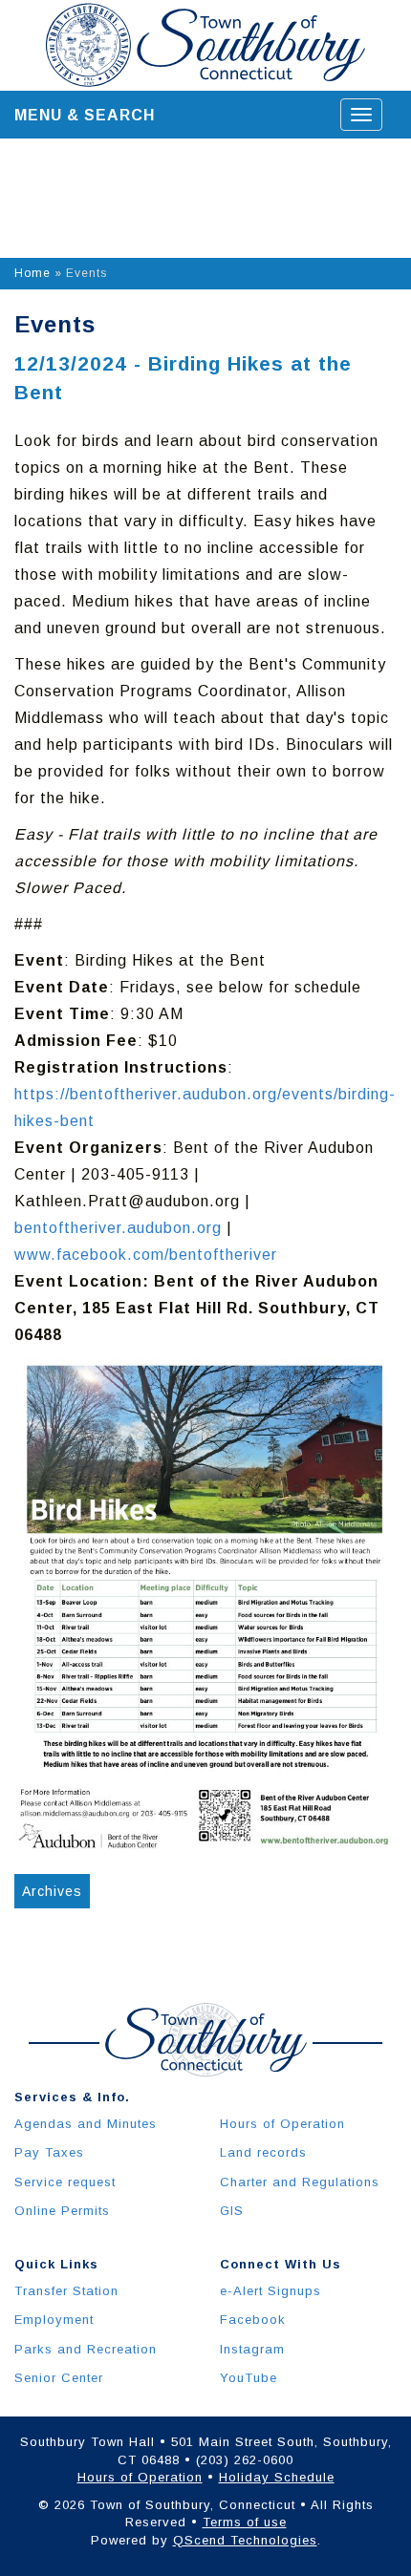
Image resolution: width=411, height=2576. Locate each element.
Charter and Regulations (300, 2182)
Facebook (253, 2320)
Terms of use (245, 2522)
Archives (52, 1891)
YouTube (249, 2378)
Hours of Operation (282, 2124)
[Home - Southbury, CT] (205, 45)
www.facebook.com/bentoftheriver (146, 1255)
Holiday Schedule (277, 2477)
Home (32, 273)
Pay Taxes (49, 2152)
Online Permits (62, 2211)
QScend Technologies (245, 2540)
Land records (263, 2152)
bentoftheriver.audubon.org (118, 1228)
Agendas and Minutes (86, 2124)
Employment (54, 2320)
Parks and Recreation (86, 2349)
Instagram (252, 2349)
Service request (65, 2182)
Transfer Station (66, 2291)
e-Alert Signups (270, 2291)
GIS (232, 2211)
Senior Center (59, 2378)
